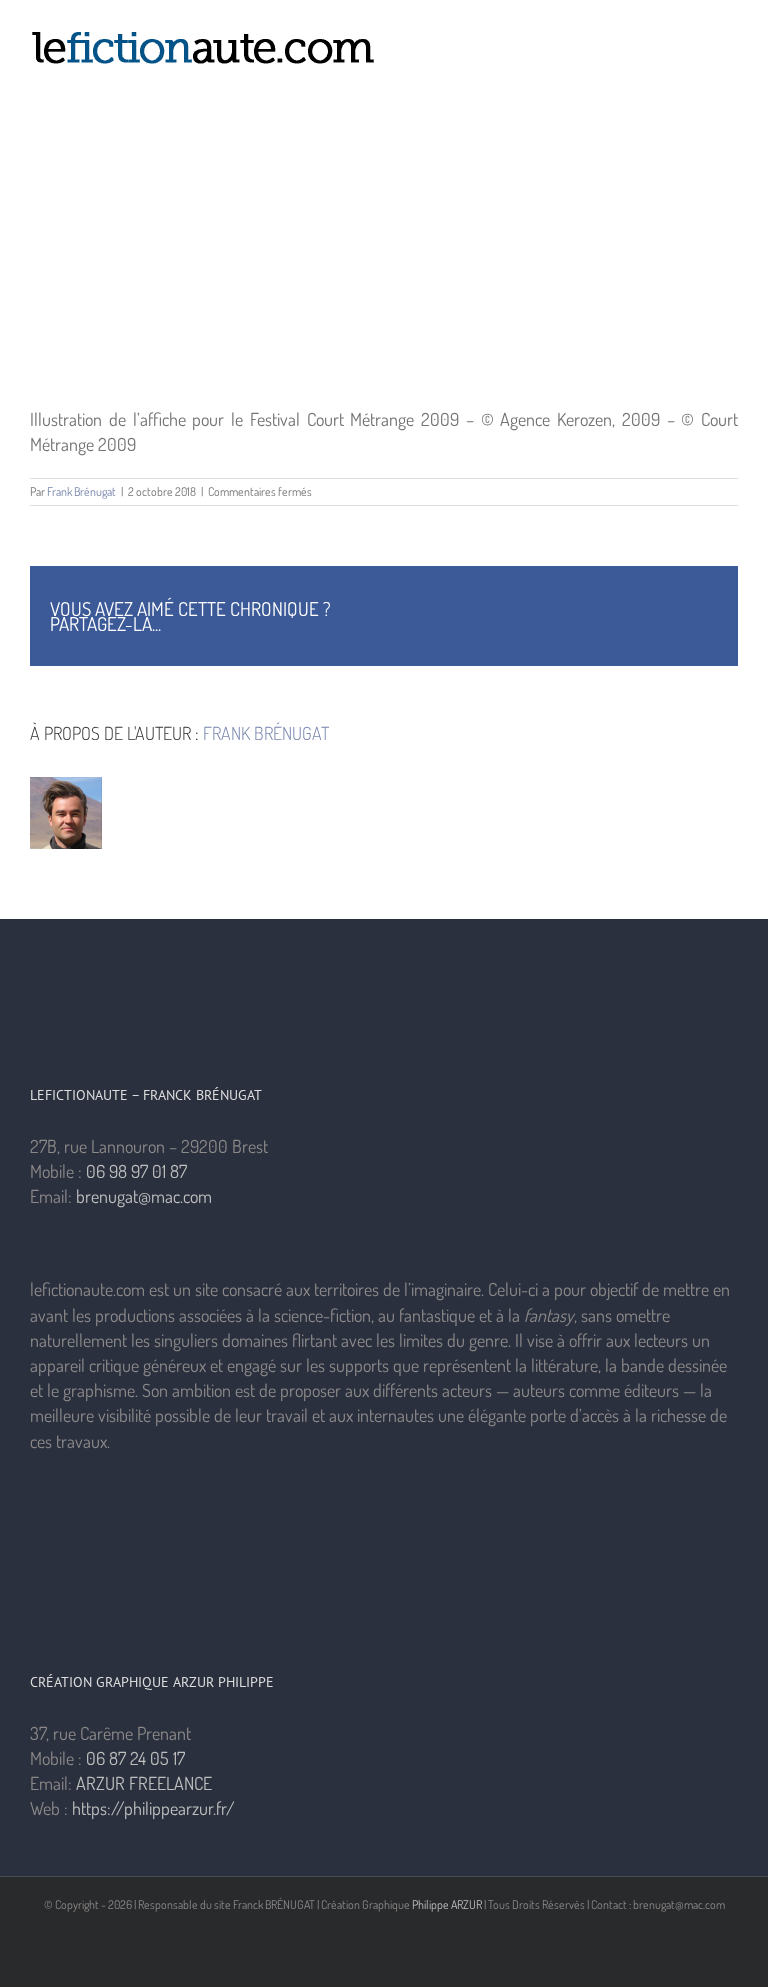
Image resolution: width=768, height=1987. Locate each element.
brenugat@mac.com (144, 1196)
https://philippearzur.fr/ (153, 1808)
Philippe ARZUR (447, 1904)
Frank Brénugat (81, 491)
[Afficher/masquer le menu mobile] (730, 35)
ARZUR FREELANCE (144, 1783)
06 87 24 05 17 (135, 1758)
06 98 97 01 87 (136, 1171)
